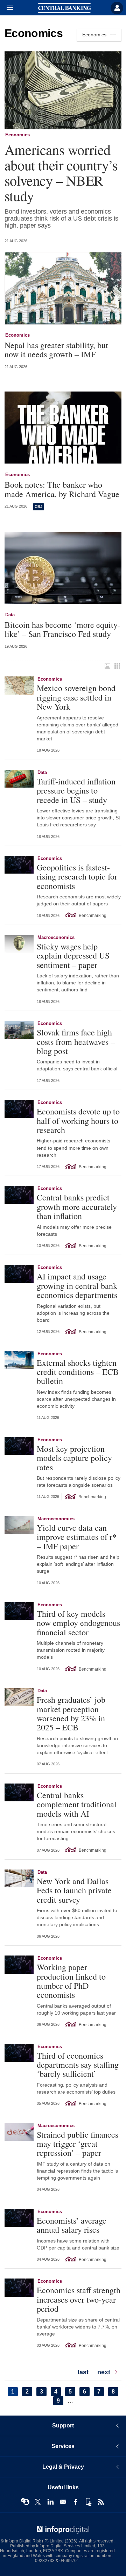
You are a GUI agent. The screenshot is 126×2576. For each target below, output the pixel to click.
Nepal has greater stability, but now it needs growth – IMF (56, 350)
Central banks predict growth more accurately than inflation (77, 1207)
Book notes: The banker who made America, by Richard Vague (62, 489)
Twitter (38, 2502)
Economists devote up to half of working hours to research (78, 1121)
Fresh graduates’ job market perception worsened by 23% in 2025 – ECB (71, 1714)
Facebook (76, 2502)
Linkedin (50, 2502)
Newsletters (63, 2502)
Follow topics (25, 2502)
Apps (88, 2502)
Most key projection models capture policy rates (74, 1458)
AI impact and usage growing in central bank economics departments (77, 1286)
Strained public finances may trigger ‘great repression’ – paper (78, 2144)
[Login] (117, 8)
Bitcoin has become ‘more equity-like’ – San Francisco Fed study (62, 629)
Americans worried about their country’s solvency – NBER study (61, 173)
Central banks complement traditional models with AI (77, 1804)
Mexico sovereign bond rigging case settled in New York (76, 697)
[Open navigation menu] (7, 8)
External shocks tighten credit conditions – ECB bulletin (78, 1372)
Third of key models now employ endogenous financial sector (78, 1623)
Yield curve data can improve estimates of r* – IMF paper (77, 1537)
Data (10, 615)
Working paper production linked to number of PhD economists (71, 1981)
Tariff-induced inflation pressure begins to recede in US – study (76, 791)
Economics (17, 135)
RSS (101, 2502)
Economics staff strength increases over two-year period (79, 2299)
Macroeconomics (56, 937)
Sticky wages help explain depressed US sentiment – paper (73, 956)
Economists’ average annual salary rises (72, 2225)
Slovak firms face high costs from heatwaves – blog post (76, 1042)
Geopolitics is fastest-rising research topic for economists (77, 877)
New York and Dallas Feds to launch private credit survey (74, 1890)
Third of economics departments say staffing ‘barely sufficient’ (78, 2065)
